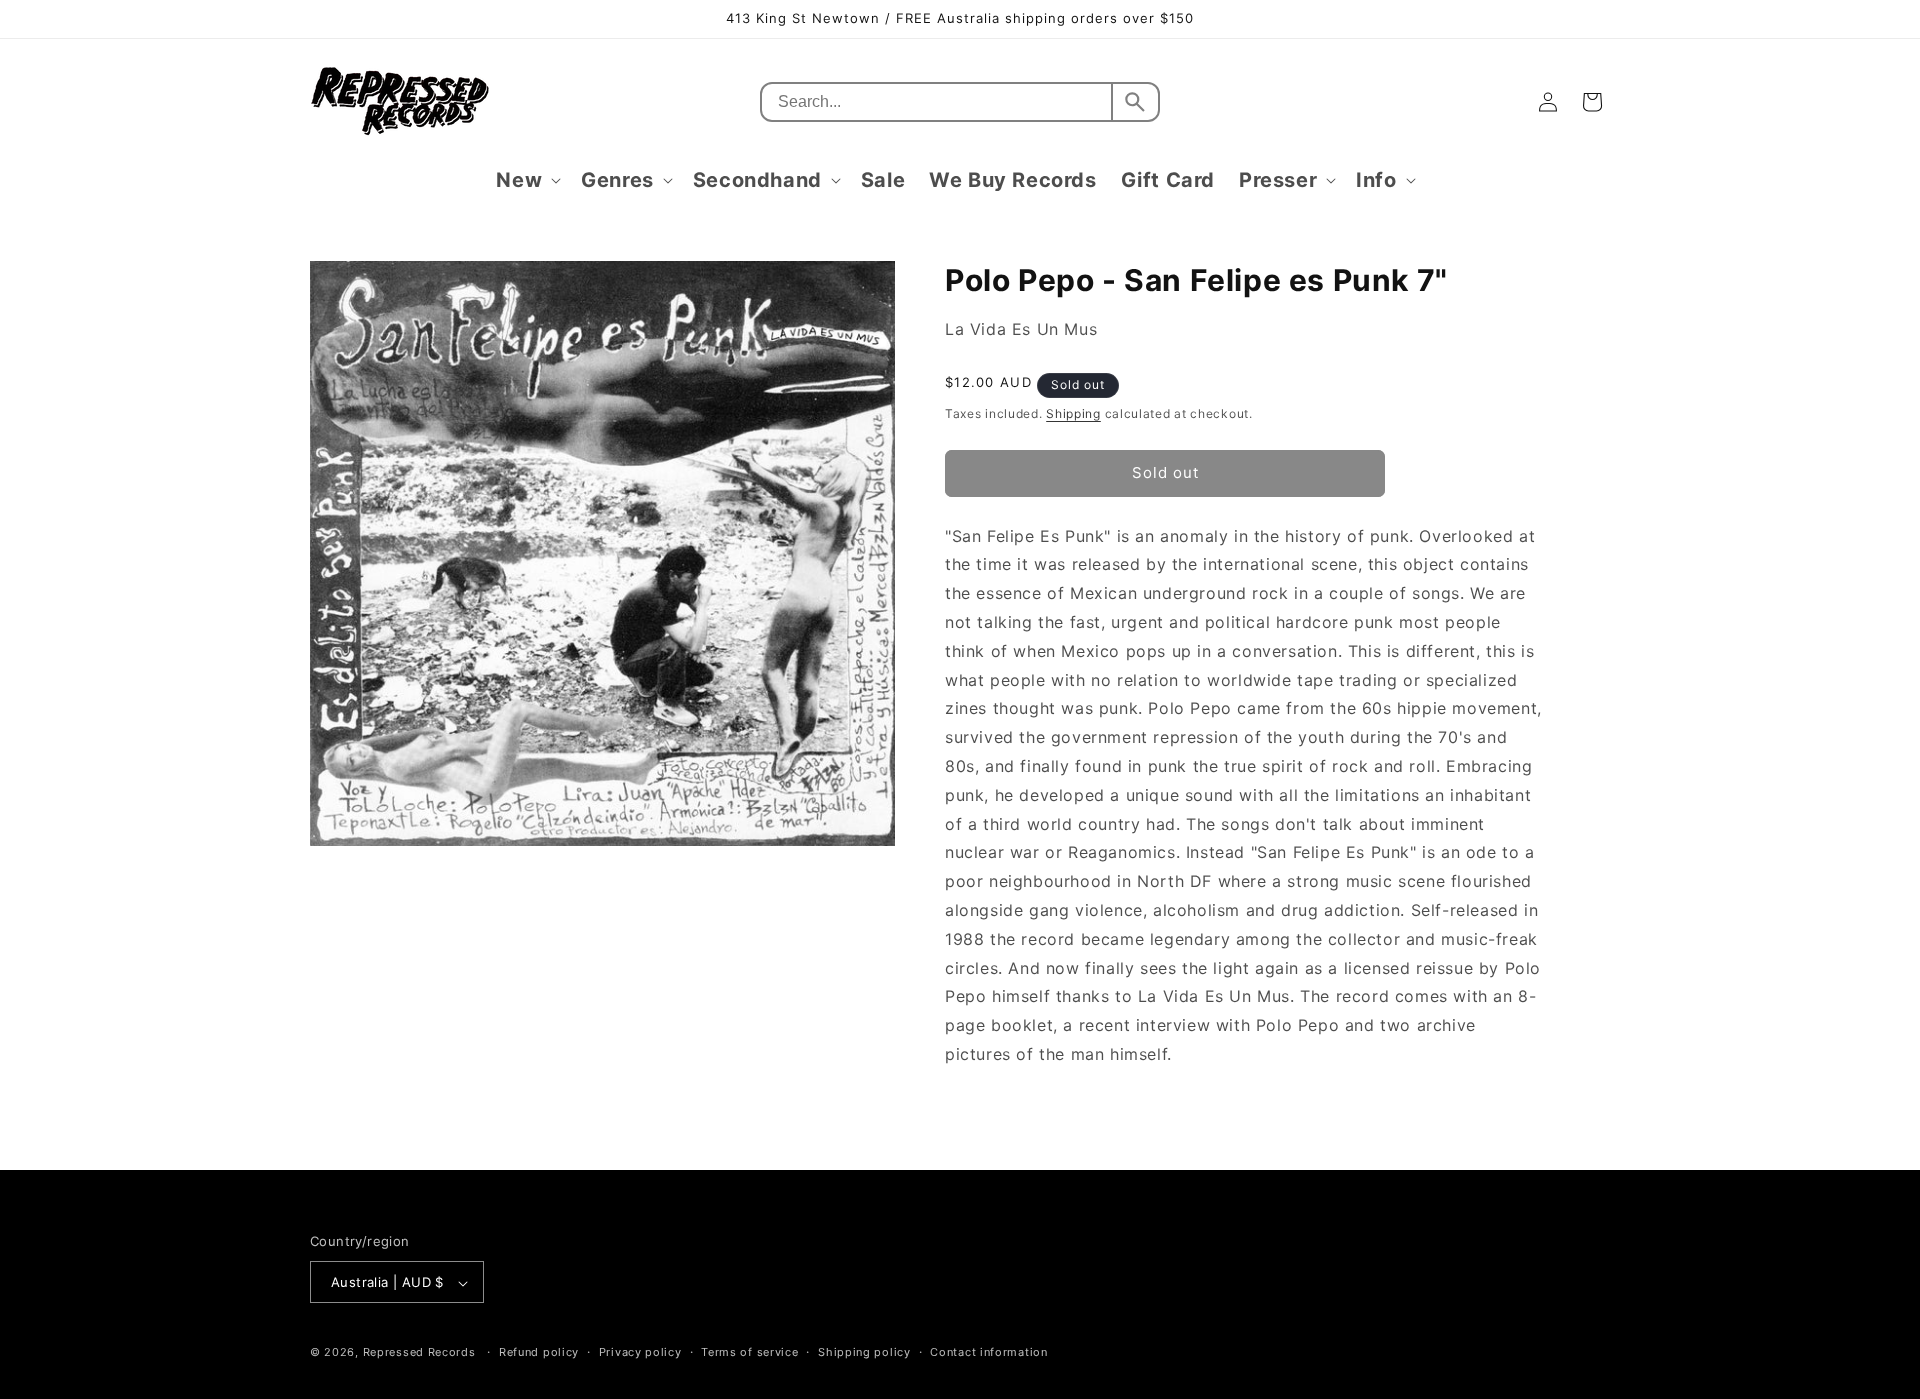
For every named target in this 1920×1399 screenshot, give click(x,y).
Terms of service (749, 1352)
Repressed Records (419, 1353)
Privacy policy (640, 1352)
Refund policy (539, 1352)
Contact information (988, 1352)
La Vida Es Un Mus (1021, 329)
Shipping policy (864, 1352)
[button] (526, 180)
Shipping (1073, 413)
